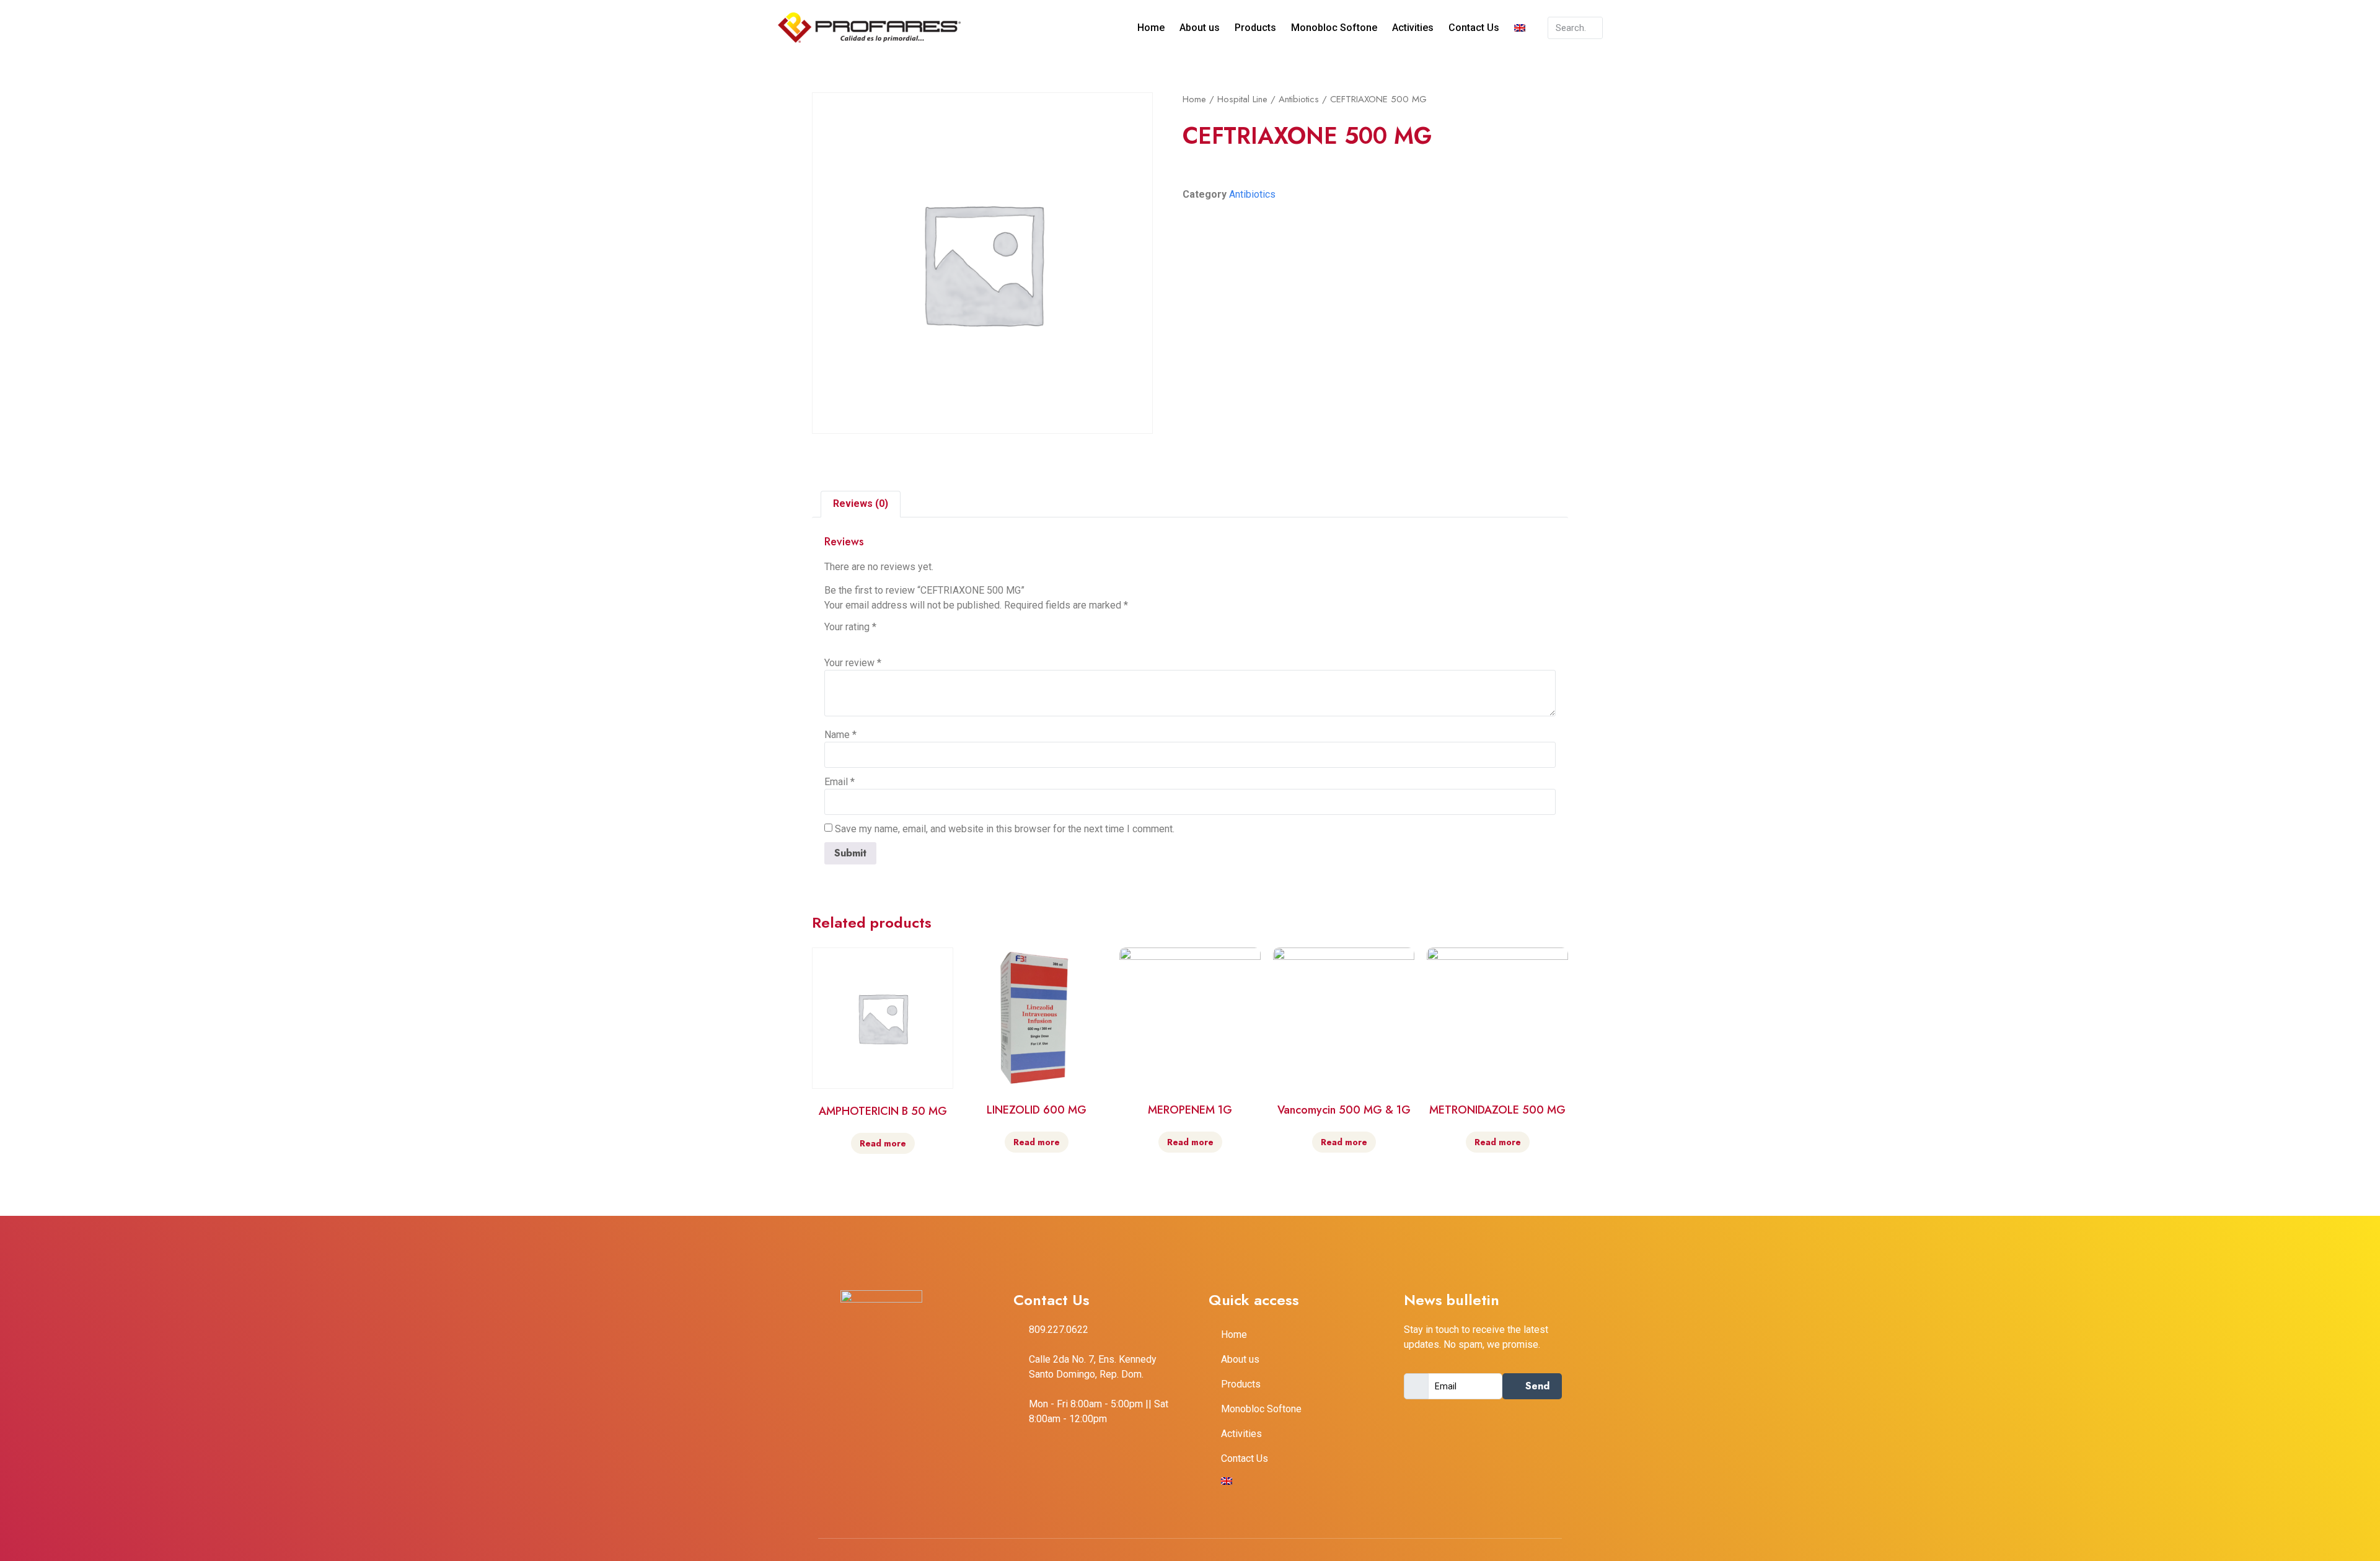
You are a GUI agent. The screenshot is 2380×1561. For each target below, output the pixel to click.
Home (1151, 28)
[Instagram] (923, 1422)
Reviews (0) (861, 503)
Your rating (850, 627)
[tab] (861, 504)
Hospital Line (1242, 99)
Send (1536, 1386)
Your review (853, 663)
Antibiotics (1299, 99)
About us (1200, 28)
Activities (1413, 28)
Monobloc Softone (1334, 28)
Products (1255, 28)
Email (840, 782)
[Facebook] (871, 1422)
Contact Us (1474, 28)
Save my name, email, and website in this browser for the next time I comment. (1005, 829)
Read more (883, 1143)
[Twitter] (897, 1422)
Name (840, 735)
